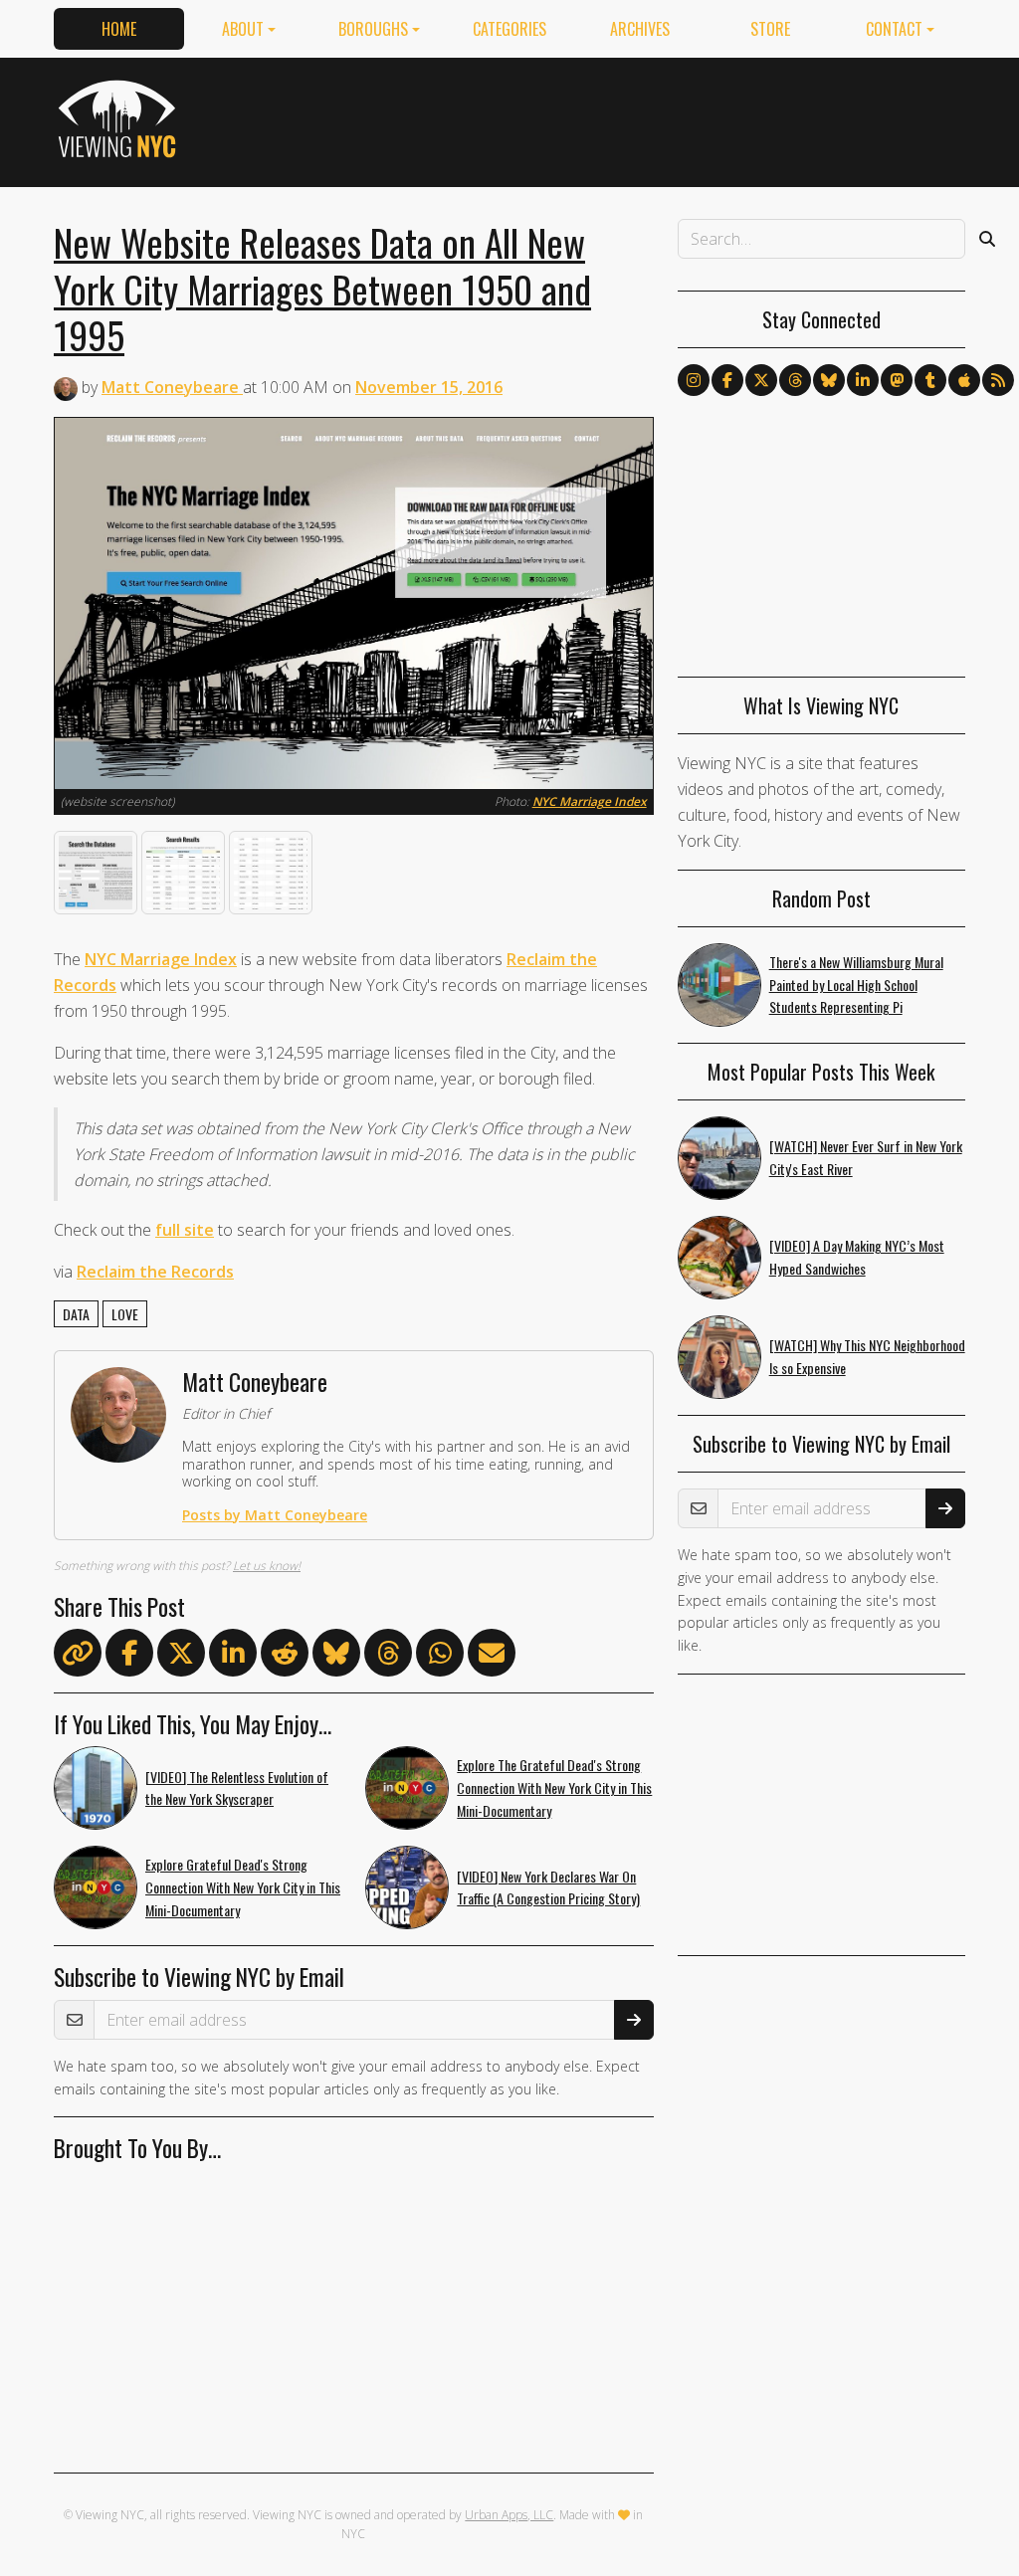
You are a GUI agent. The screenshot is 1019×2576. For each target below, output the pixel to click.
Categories (509, 29)
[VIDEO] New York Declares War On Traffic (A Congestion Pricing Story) (548, 1887)
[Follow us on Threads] (795, 380)
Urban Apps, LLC (509, 2515)
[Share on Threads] (388, 1657)
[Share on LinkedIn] (233, 1657)
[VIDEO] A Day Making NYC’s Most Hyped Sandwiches (857, 1257)
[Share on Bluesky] (336, 1657)
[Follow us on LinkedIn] (863, 380)
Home (119, 29)
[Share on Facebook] (129, 1657)
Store (770, 29)
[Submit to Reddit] (285, 1657)
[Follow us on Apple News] (964, 380)
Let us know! (267, 1566)
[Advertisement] (603, 118)
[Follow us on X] (761, 380)
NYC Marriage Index (590, 801)
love (125, 1314)
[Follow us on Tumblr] (930, 380)
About (243, 29)
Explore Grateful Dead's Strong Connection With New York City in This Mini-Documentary (243, 1887)
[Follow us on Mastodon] (897, 380)
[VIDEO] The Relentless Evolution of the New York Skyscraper (237, 1788)
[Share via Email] (492, 1657)
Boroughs (373, 29)
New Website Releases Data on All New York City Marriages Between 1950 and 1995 (322, 288)
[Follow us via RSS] (998, 380)
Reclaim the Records (155, 1272)
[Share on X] (181, 1657)
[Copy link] (78, 1653)
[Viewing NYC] (120, 118)
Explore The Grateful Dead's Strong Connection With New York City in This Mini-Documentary (554, 1787)
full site (185, 1230)
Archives (640, 29)
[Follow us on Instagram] (694, 380)
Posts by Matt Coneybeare (275, 1515)
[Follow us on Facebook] (727, 380)
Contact (894, 29)
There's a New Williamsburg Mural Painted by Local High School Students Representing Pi (856, 985)
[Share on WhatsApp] (440, 1657)
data (76, 1314)
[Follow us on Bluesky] (829, 380)
